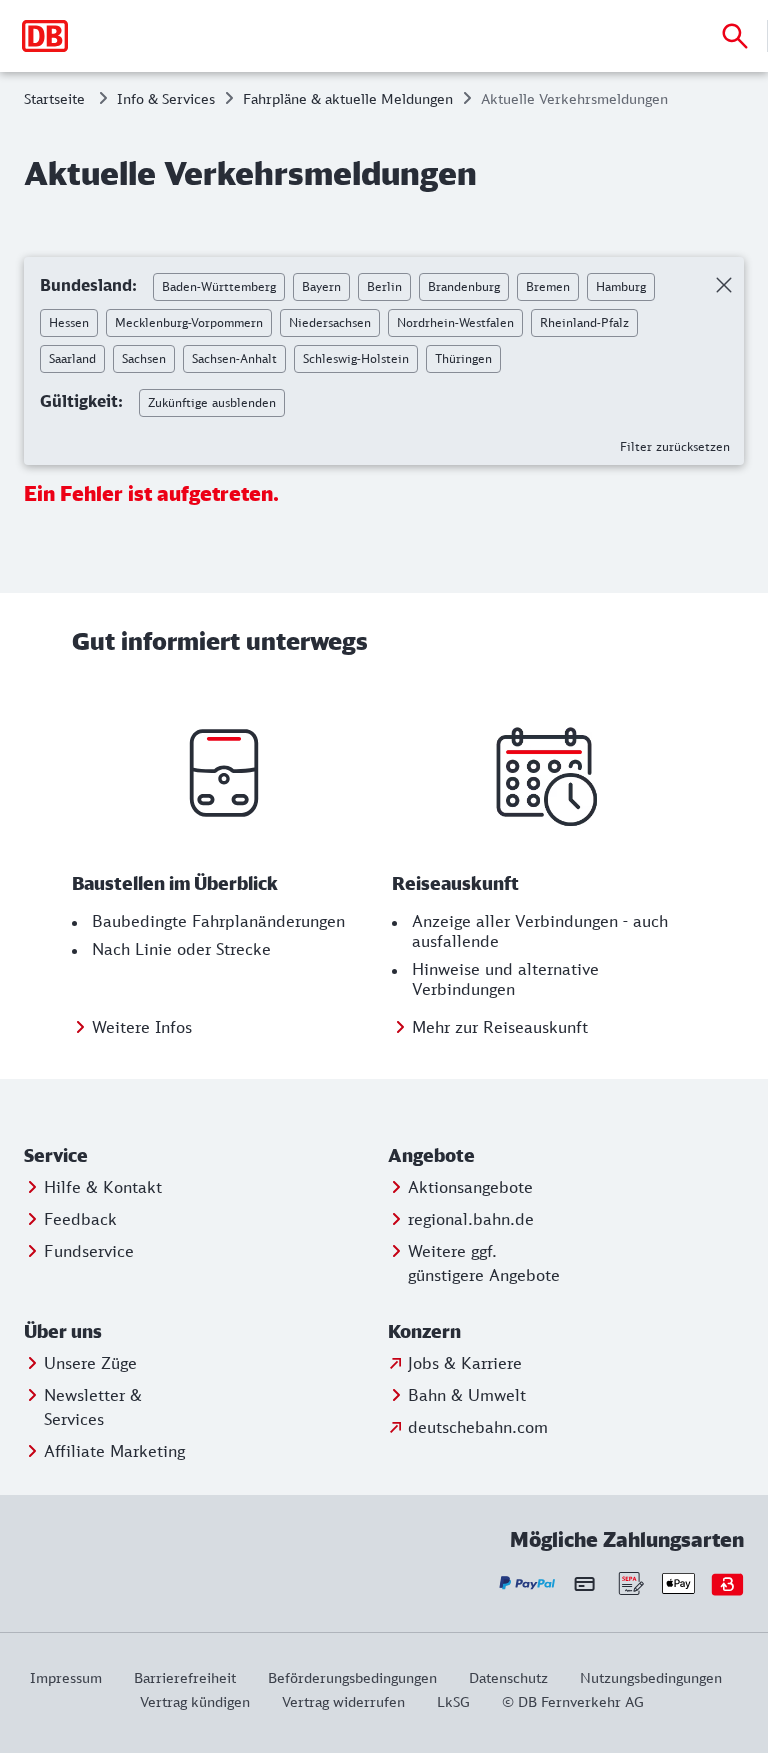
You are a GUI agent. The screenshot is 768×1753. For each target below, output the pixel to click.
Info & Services (166, 98)
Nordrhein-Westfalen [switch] (455, 322)
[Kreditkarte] (584, 1583)
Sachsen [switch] (144, 358)
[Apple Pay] (678, 1583)
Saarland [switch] (72, 358)
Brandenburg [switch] (464, 286)
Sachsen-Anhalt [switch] (234, 358)
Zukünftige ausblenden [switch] (212, 402)
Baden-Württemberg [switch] (219, 286)
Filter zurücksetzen (675, 446)
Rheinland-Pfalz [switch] (584, 322)
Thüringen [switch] (463, 358)
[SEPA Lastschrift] (629, 1583)
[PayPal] (527, 1583)
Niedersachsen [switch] (330, 322)
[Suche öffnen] (735, 36)
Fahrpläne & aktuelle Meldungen (348, 98)
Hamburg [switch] (621, 286)
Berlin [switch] (384, 286)
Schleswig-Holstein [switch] (356, 358)
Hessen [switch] (69, 322)
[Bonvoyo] (727, 1583)
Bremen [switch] (548, 286)
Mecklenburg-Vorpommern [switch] (189, 322)
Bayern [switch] (321, 286)
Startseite (54, 98)
